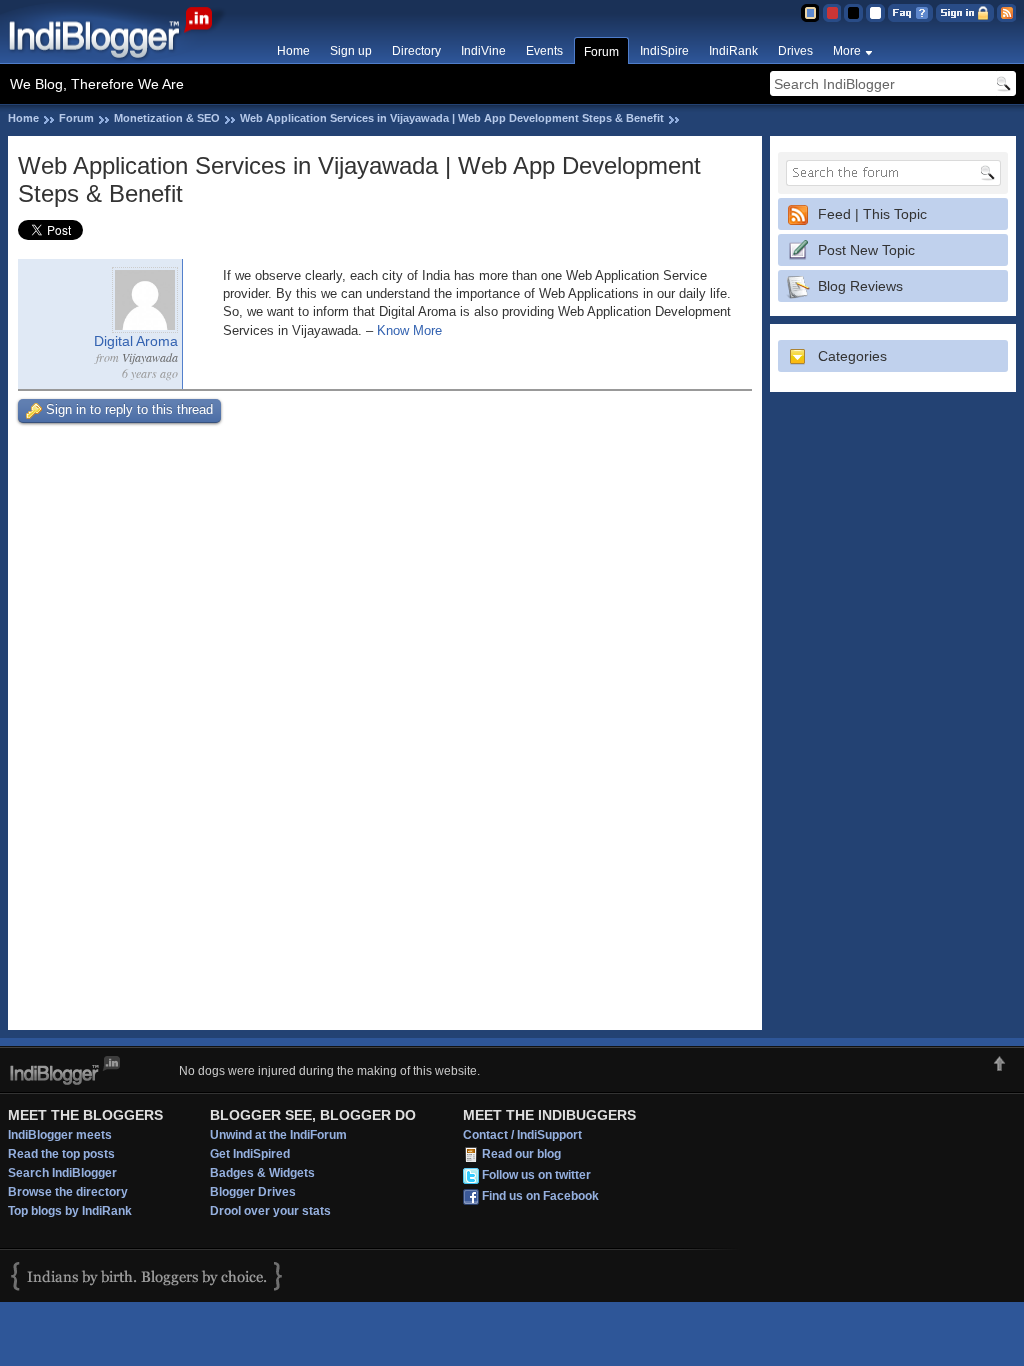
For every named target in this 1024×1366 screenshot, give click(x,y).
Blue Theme (809, 13)
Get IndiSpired (250, 1154)
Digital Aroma (136, 341)
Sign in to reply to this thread (129, 409)
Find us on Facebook (540, 1196)
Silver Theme (853, 13)
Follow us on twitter (536, 1175)
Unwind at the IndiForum (278, 1135)
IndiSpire (664, 51)
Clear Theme (875, 13)
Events (544, 51)
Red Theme (831, 13)
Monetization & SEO (167, 118)
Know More (409, 330)
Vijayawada (150, 357)
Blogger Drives (253, 1192)
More (847, 51)
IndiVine (483, 51)
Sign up (351, 51)
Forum (601, 52)
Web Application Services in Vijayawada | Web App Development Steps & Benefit (452, 118)
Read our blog (521, 1154)
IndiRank (733, 51)
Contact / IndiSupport (522, 1135)
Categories (852, 356)
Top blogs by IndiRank (70, 1211)
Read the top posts (61, 1154)
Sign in (965, 13)
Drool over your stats (270, 1211)
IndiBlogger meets (60, 1135)
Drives (795, 51)
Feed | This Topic (872, 214)
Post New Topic (866, 250)
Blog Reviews (860, 286)
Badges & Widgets (262, 1173)
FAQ (910, 13)
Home (293, 51)
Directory (416, 51)
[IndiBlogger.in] (120, 59)
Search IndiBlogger (62, 1173)
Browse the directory (68, 1192)
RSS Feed (1006, 13)
